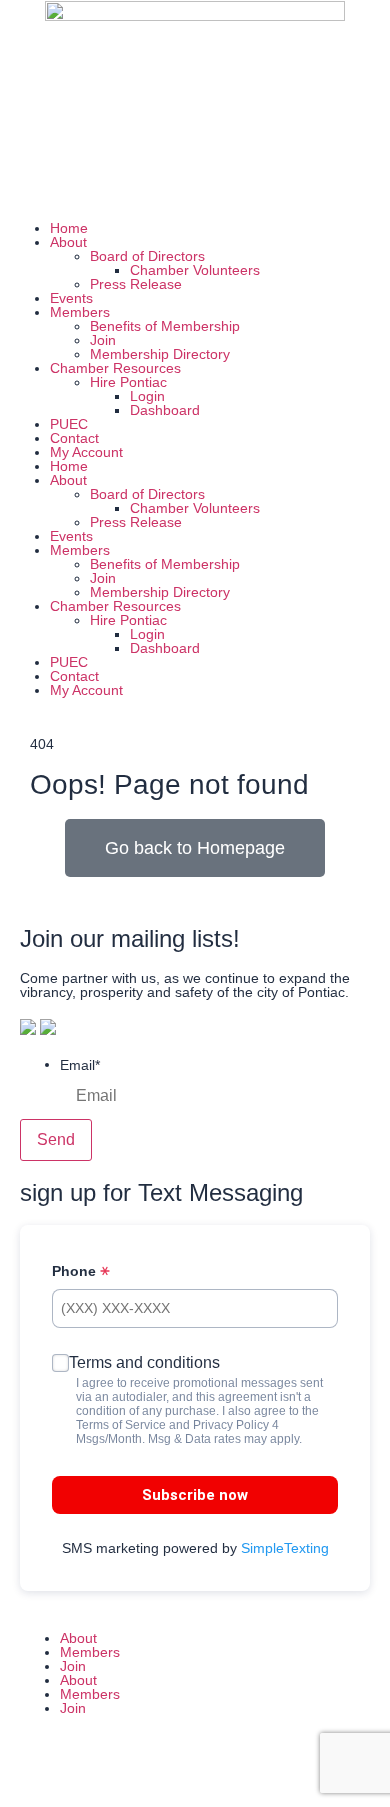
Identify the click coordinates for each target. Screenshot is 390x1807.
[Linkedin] (133, 184)
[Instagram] (79, 184)
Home (69, 228)
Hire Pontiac (128, 382)
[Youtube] (187, 184)
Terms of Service (121, 1425)
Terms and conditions (144, 1362)
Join (103, 340)
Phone (76, 1271)
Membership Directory (160, 354)
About (68, 242)
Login (147, 396)
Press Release (136, 284)
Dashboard (165, 410)
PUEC (69, 424)
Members (80, 312)
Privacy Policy (231, 1425)
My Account (86, 452)
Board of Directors (147, 256)
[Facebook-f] (35, 1770)
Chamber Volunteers (195, 270)
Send (56, 1139)
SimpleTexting (285, 1548)
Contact (74, 438)
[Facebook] (25, 184)
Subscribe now (195, 1495)
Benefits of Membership (165, 326)
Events (71, 298)
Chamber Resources (115, 368)
